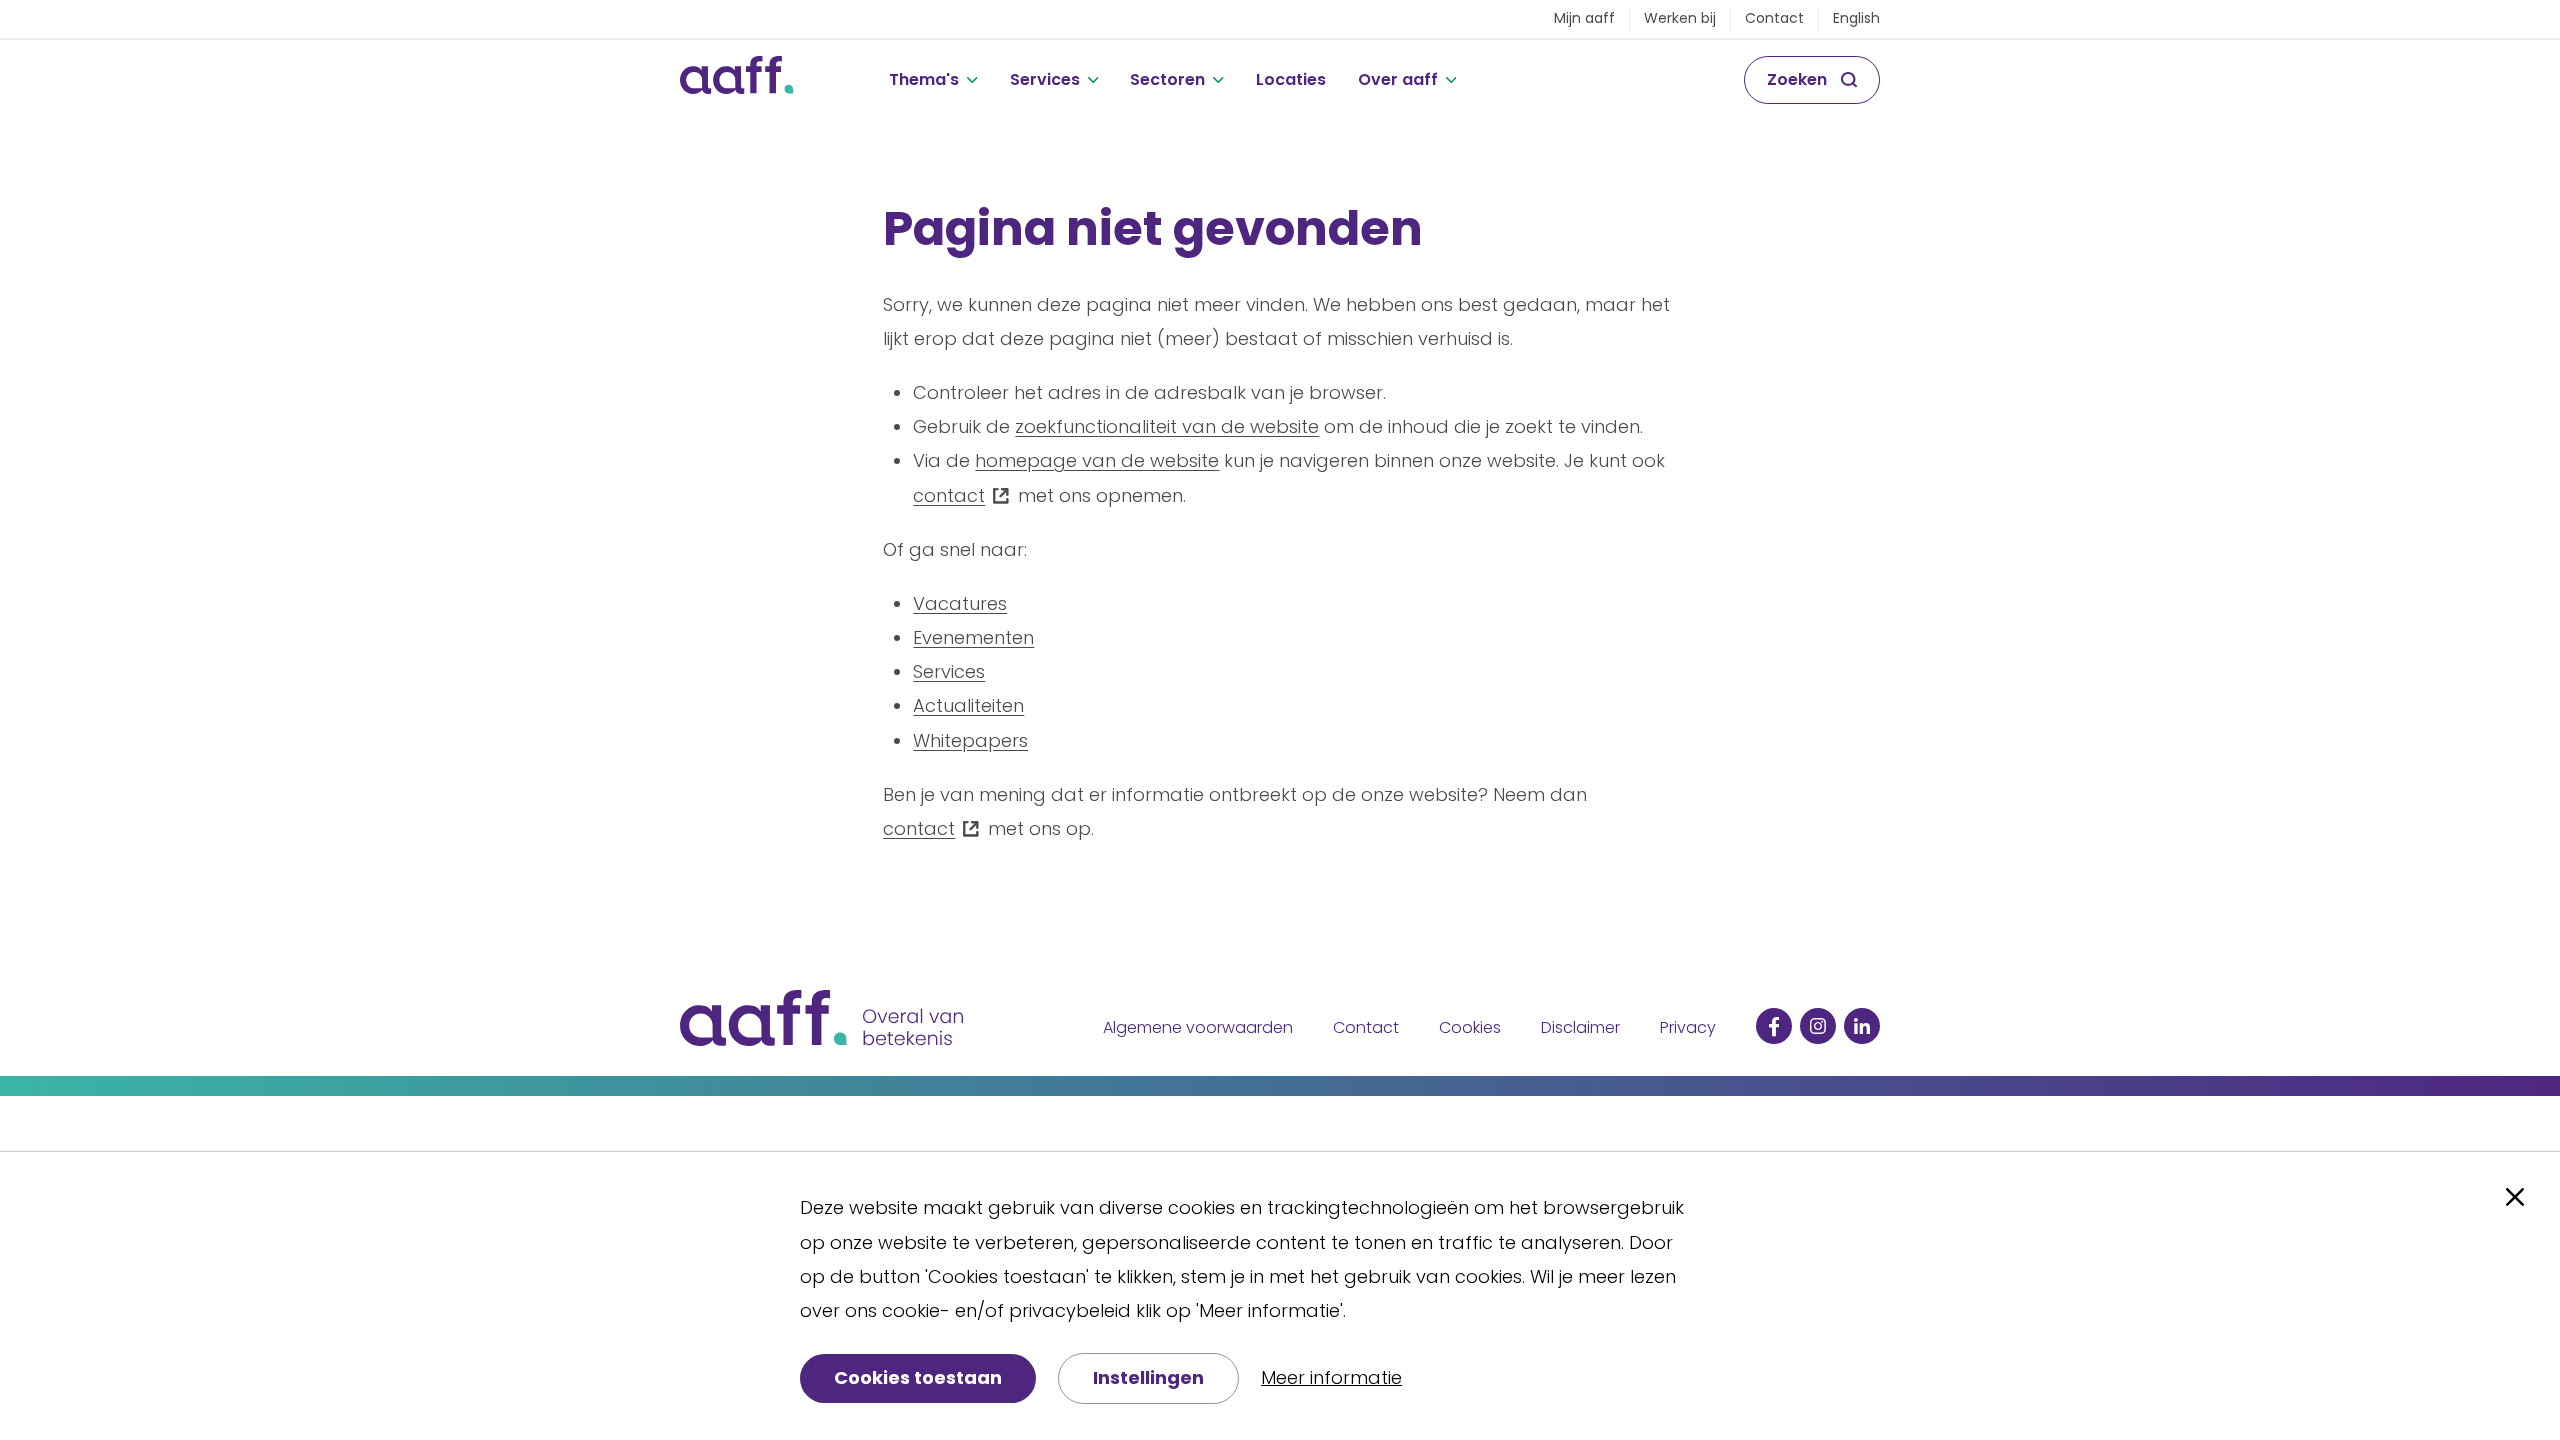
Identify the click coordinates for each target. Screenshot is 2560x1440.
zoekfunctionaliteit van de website (1167, 426)
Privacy (1688, 1027)
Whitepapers (970, 740)
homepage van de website (1097, 460)
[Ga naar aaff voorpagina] (736, 80)
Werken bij (1680, 18)
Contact (1774, 18)
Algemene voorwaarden (1198, 1027)
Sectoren (1167, 79)
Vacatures (960, 603)
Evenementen (973, 637)
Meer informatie (1331, 1377)
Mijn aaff (1584, 18)
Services (1045, 79)
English (1856, 18)
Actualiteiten (968, 705)
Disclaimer (1580, 1027)
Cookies (1470, 1027)
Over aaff (1398, 79)
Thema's (924, 79)
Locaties (1291, 79)
